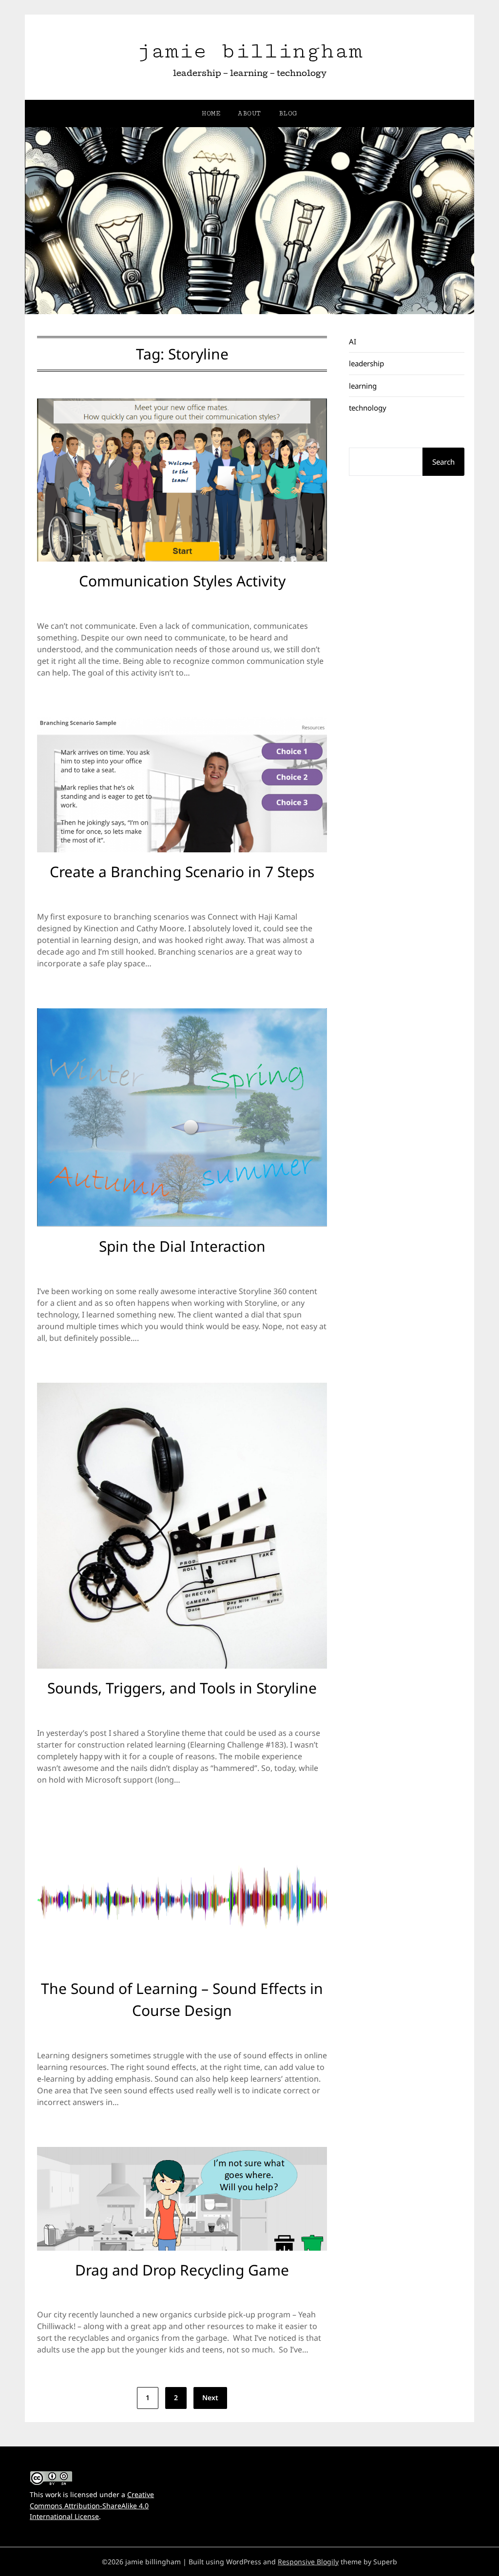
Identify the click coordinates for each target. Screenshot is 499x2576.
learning (363, 386)
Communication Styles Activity (182, 581)
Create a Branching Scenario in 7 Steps (182, 872)
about (249, 113)
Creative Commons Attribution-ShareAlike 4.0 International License (92, 2506)
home (211, 113)
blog (288, 113)
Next (210, 2397)
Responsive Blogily (308, 2562)
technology (368, 408)
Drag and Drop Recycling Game (182, 2270)
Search (443, 462)
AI (353, 341)
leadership (366, 363)
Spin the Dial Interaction (182, 1246)
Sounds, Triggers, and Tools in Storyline (182, 1688)
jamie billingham (249, 51)
